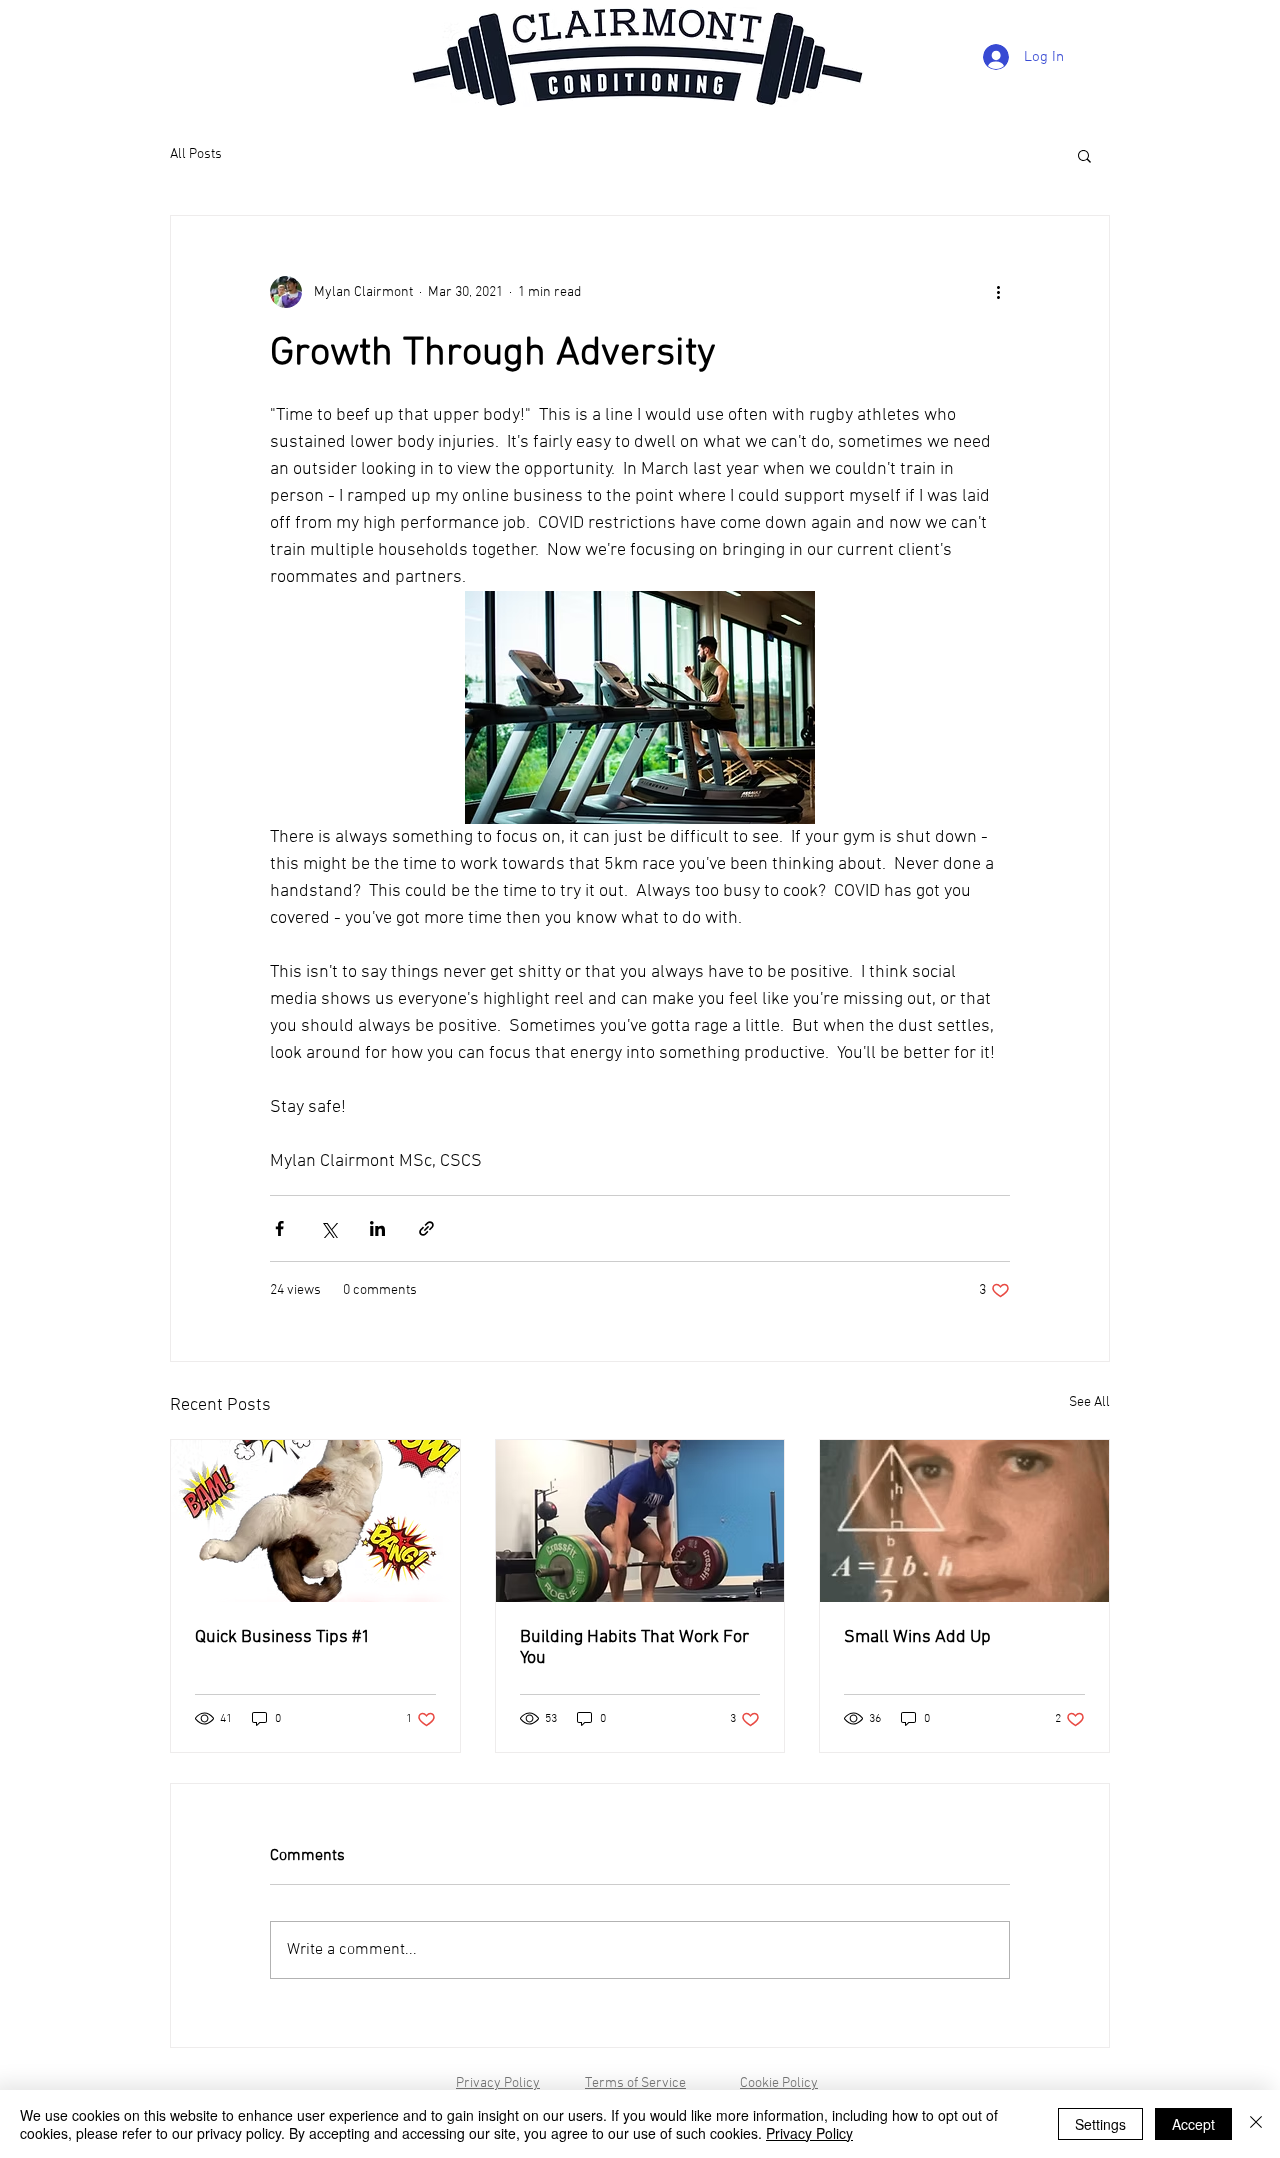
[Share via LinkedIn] (377, 1228)
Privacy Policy (498, 2083)
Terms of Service (635, 2083)
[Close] (1256, 2124)
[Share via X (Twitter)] (328, 1228)
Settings (1100, 2124)
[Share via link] (426, 1228)
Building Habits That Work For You (634, 1648)
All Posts (196, 154)
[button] (1084, 155)
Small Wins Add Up (917, 1637)
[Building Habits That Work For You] (640, 1521)
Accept (1193, 2124)
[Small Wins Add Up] (964, 1521)
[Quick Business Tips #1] (315, 1521)
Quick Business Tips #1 (283, 1637)
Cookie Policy (779, 2083)
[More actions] (998, 292)
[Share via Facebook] (279, 1228)
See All (1089, 1402)
